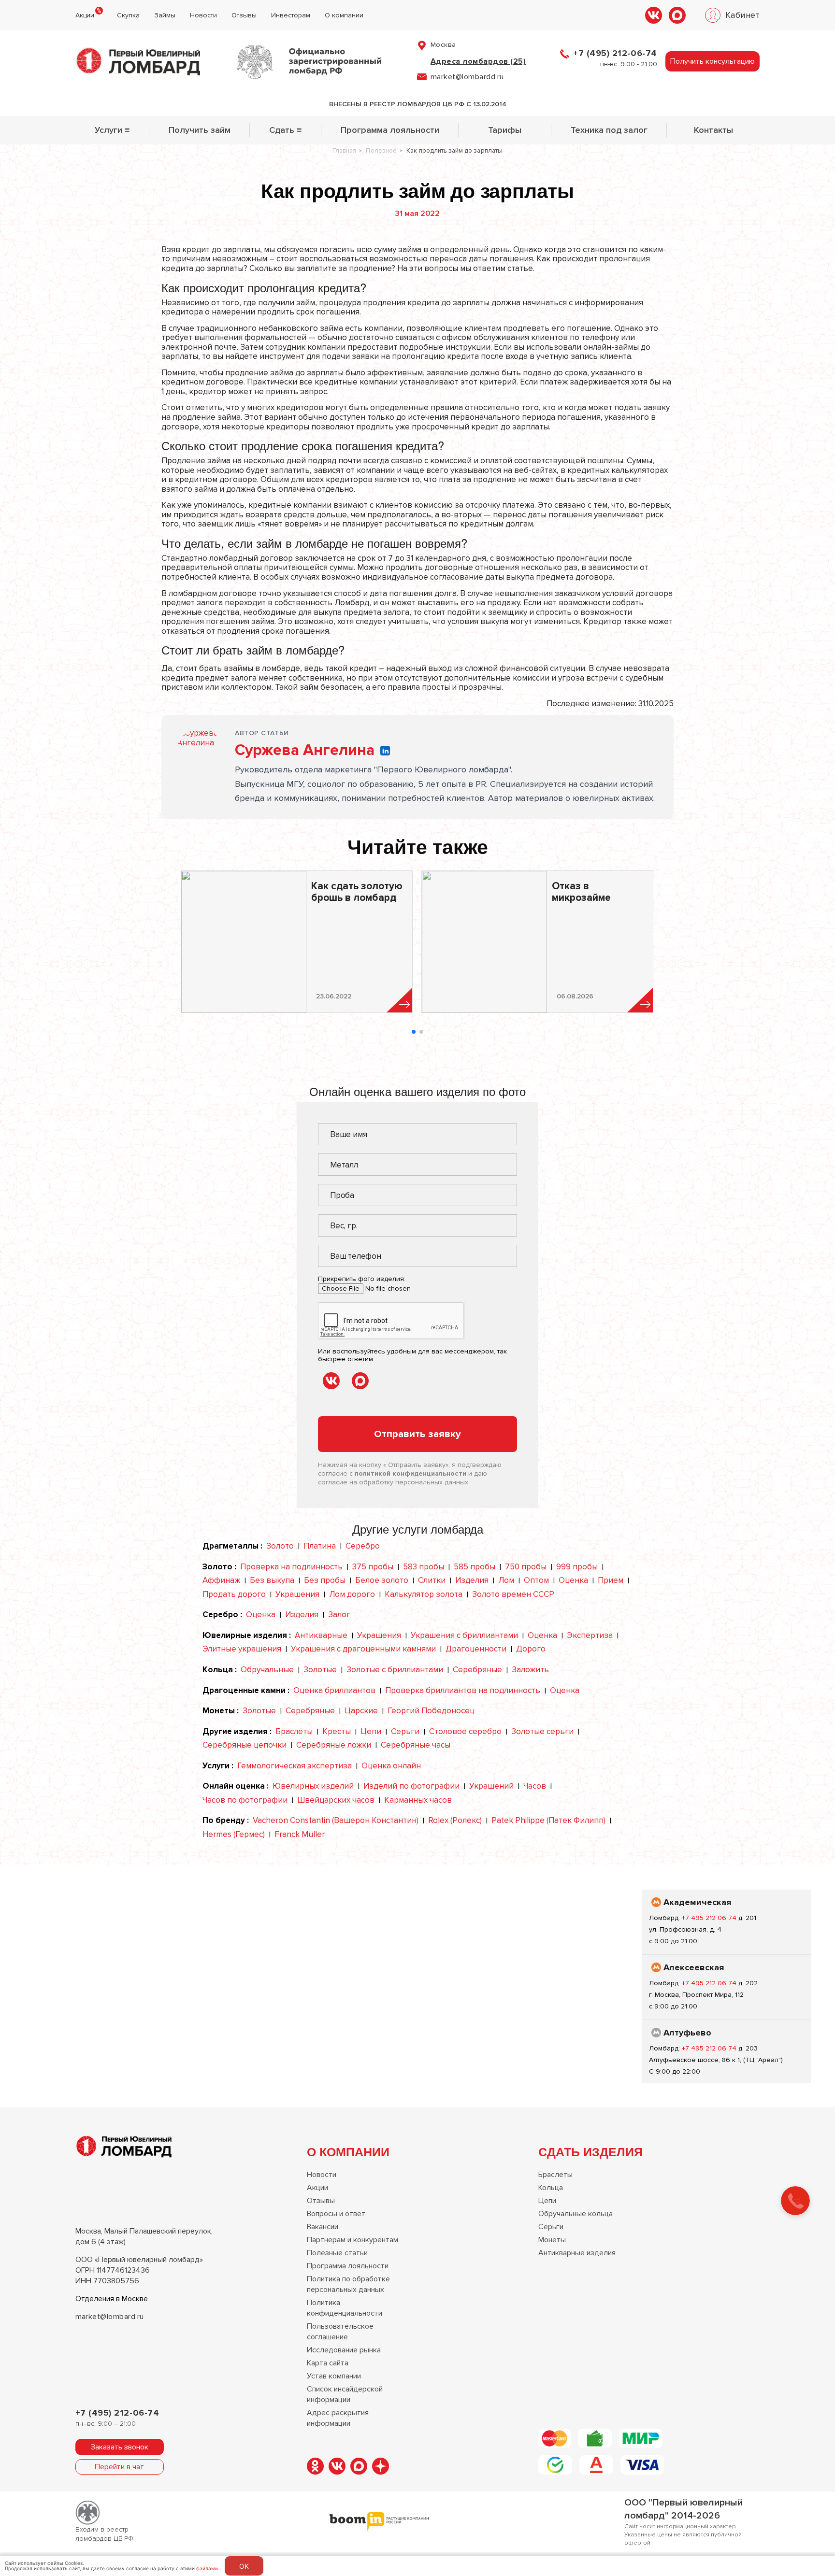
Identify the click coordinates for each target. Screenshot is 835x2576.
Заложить (530, 1670)
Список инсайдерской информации (345, 2394)
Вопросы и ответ (336, 2214)
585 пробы (475, 1567)
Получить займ (200, 130)
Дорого (531, 1649)
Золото (280, 1546)
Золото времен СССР (513, 1594)
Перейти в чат (119, 2467)
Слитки (432, 1580)
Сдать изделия (590, 2151)
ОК (244, 2566)
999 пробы (577, 1567)
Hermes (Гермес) (234, 1834)
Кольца (551, 2188)
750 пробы (526, 1567)
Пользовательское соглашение (340, 2332)
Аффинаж (221, 1580)
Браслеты (294, 1731)
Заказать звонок (120, 2447)
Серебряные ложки (334, 1745)
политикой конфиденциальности (410, 1473)
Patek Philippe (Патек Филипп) (548, 1820)
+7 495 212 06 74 (710, 1918)
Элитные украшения (242, 1649)
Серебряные (477, 1670)
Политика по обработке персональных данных (348, 2284)
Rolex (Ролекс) (455, 1820)
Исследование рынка (344, 2350)
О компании (344, 15)
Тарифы (505, 130)
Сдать (286, 130)
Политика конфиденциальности (345, 2308)
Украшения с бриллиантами (464, 1635)
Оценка (573, 1580)
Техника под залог (609, 130)
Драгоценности (476, 1649)
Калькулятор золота (424, 1594)
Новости (203, 15)
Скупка (128, 15)
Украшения (297, 1594)
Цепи (371, 1731)
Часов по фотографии (245, 1800)
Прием (611, 1580)
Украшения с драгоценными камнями (363, 1649)
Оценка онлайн (391, 1766)
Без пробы (325, 1580)
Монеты (552, 2240)
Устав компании (334, 2376)
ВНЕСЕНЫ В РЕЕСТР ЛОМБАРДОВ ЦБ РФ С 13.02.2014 (418, 104)
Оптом (536, 1580)
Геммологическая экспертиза (295, 1766)
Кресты (337, 1731)
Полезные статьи (337, 2253)
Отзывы (244, 15)
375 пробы (373, 1567)
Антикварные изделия (577, 2253)
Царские (361, 1711)
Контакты (713, 130)
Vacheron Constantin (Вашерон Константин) (336, 1820)
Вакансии (323, 2227)
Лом (506, 1580)
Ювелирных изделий (313, 1786)
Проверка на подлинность (291, 1567)
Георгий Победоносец (431, 1711)
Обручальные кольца (576, 2214)
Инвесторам (291, 15)
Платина (320, 1546)
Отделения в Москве (112, 2299)
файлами (207, 2568)
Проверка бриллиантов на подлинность (463, 1690)
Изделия (472, 1580)
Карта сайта (328, 2363)
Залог (339, 1615)
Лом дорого (352, 1594)
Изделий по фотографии (411, 1786)
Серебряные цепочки (245, 1745)
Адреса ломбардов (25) (478, 61)
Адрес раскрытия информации (338, 2418)
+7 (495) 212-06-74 (615, 53)
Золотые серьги (542, 1731)
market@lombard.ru (110, 2317)
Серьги (405, 1731)
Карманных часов (418, 1800)
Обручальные (267, 1670)
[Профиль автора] (200, 752)
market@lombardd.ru (467, 77)
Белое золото (382, 1580)
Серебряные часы (416, 1745)
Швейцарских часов (336, 1800)
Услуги (112, 130)
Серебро (363, 1546)
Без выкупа (272, 1580)
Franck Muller (300, 1834)
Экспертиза (590, 1635)
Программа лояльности (390, 130)
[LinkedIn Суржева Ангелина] (385, 751)
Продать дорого (234, 1594)
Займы (165, 15)
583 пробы (424, 1567)
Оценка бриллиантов (334, 1690)
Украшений (491, 1786)
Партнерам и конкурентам (353, 2240)
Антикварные (321, 1635)
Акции (85, 15)
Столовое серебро (465, 1731)
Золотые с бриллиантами (395, 1670)
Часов (535, 1786)
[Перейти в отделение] (726, 1922)
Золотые (320, 1670)
